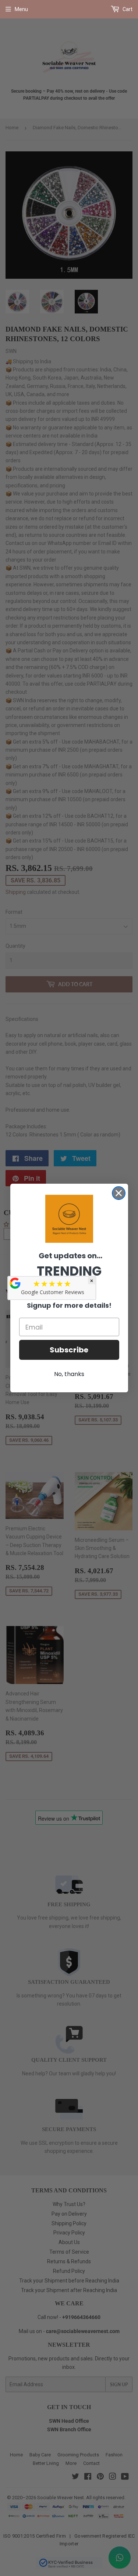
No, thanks (69, 1374)
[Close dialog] (119, 1193)
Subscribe (69, 1350)
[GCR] (15, 1283)
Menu (21, 9)
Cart (127, 9)
